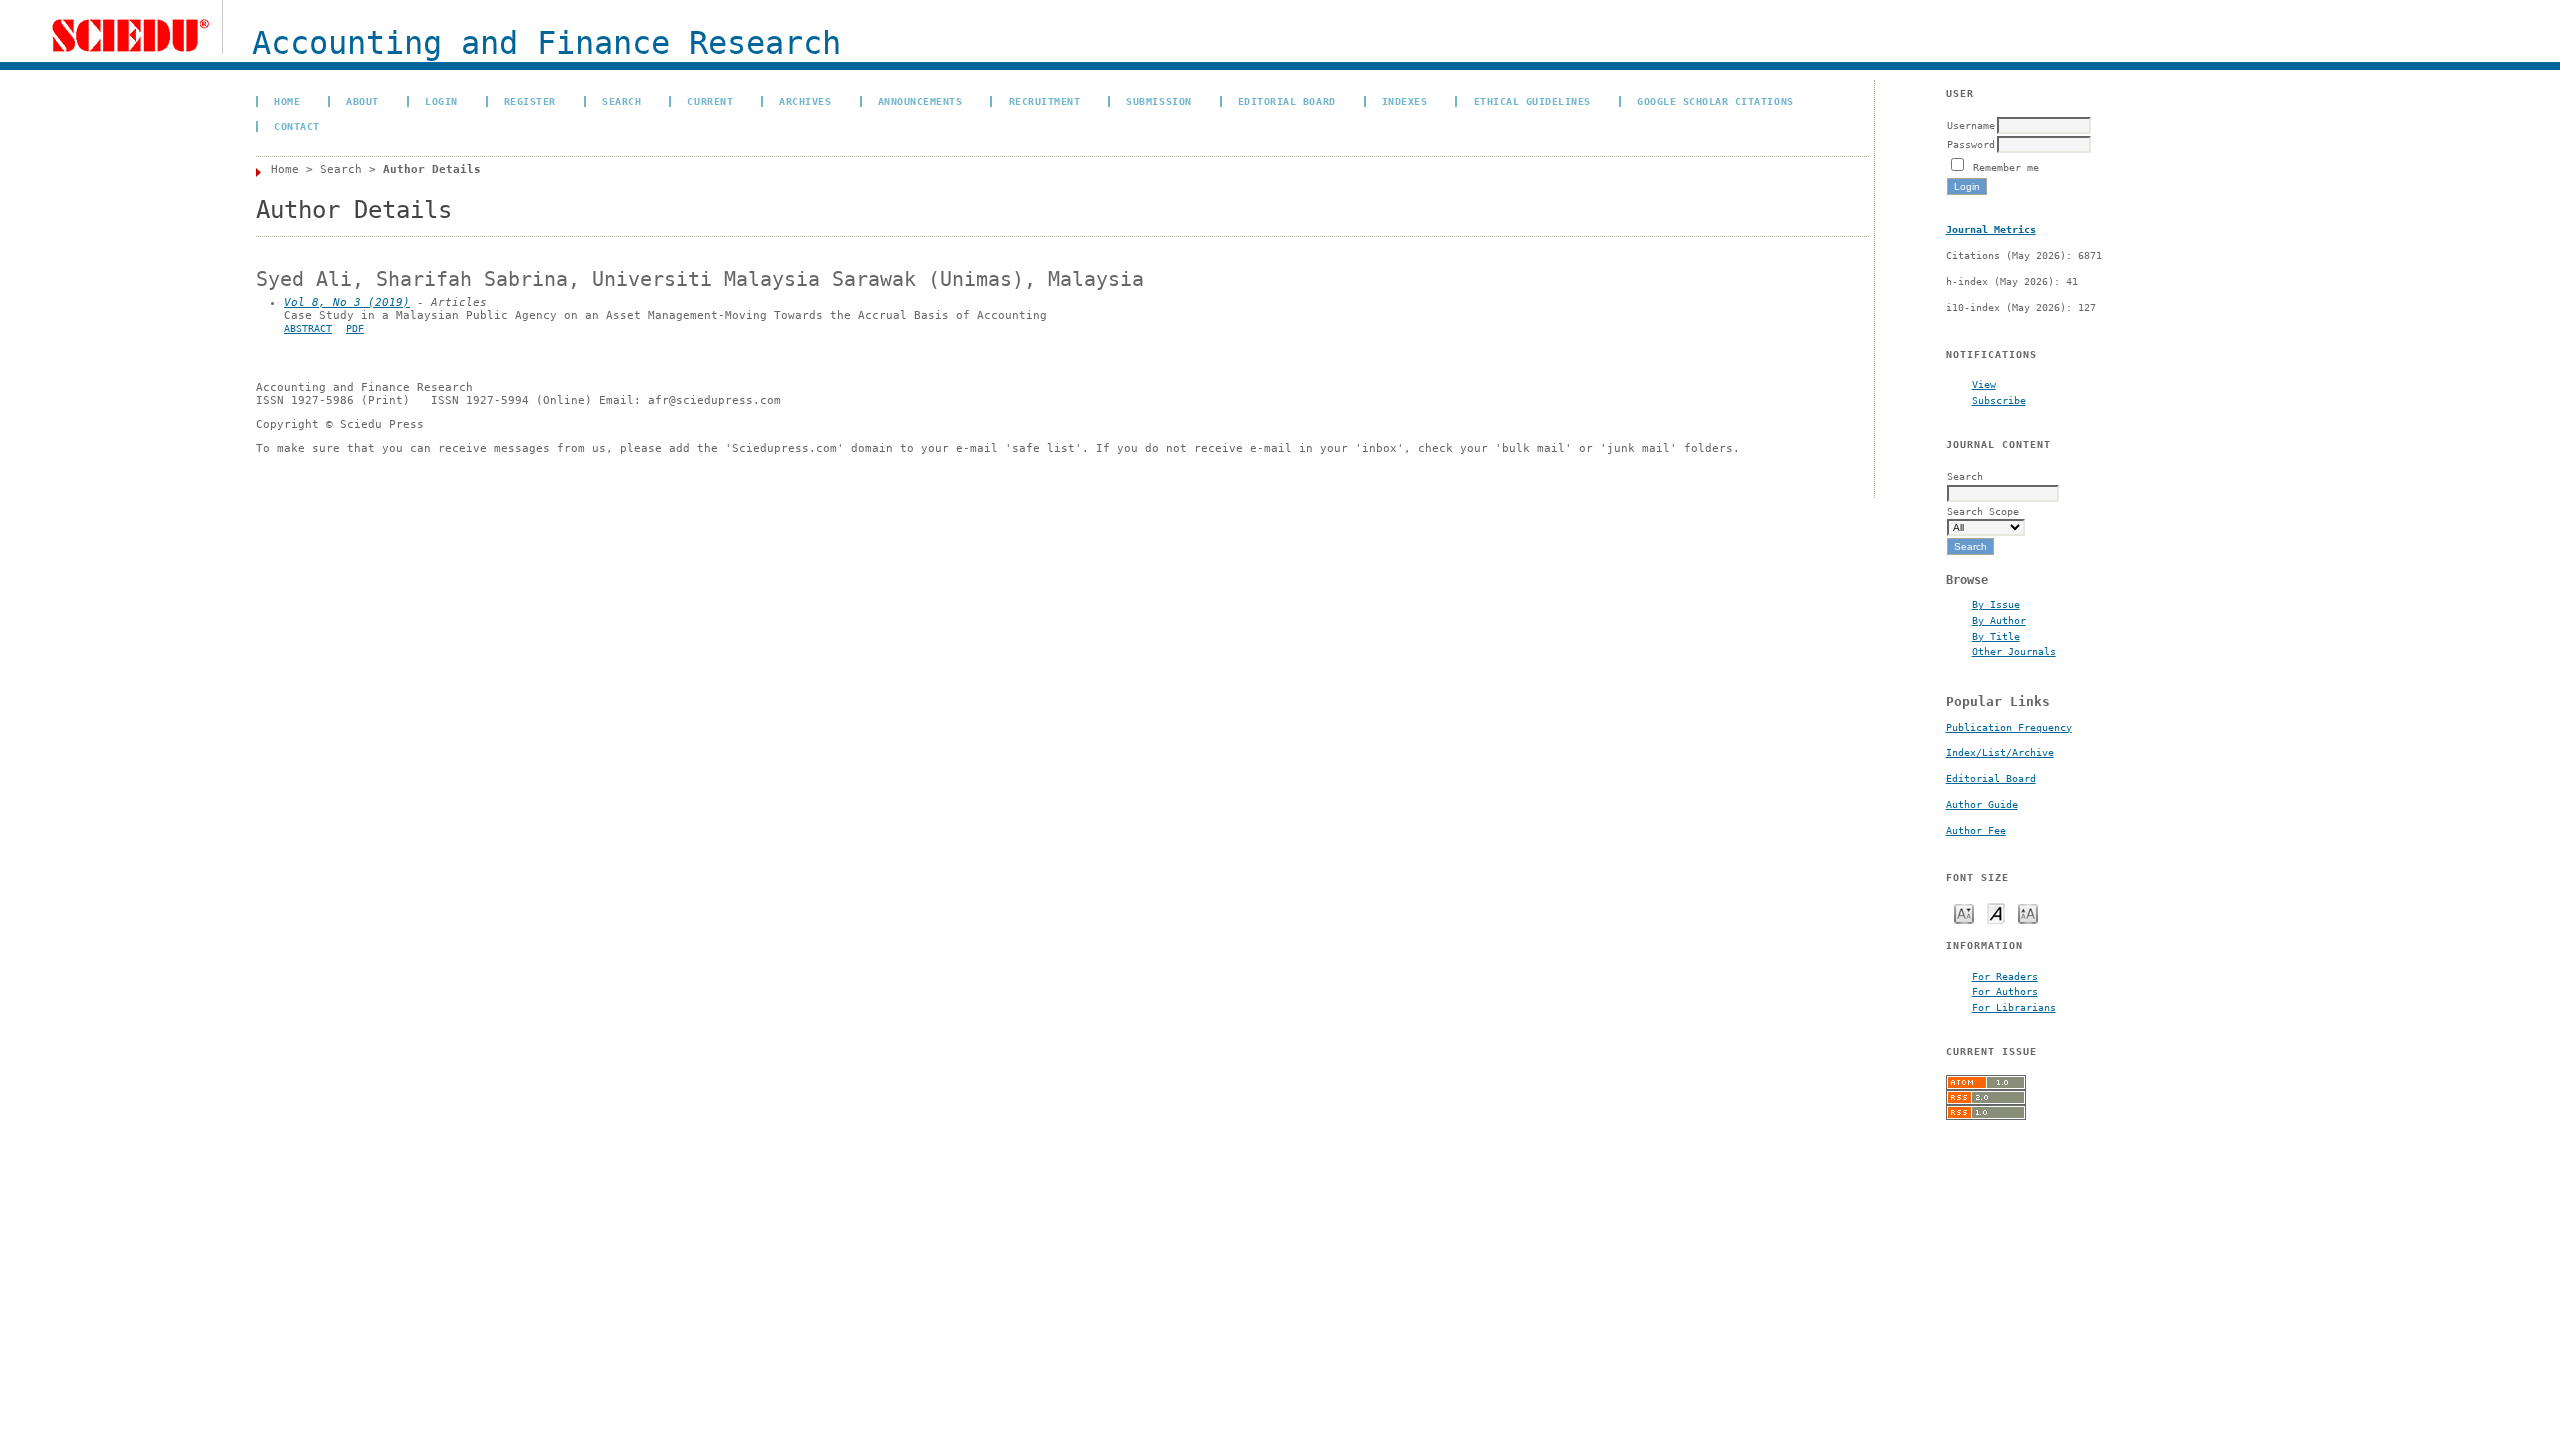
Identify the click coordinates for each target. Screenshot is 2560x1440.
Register (530, 101)
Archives (805, 101)
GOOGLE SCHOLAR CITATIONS (1715, 101)
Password (1971, 144)
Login (441, 101)
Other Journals (2014, 651)
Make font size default (1996, 912)
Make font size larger (2028, 912)
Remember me (2006, 167)
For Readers (2005, 976)
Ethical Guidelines (1532, 101)
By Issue (1996, 604)
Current (710, 101)
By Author (1999, 620)
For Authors (2005, 991)
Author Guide (1982, 804)
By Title (1996, 636)
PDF (355, 328)
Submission (1158, 101)
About (362, 101)
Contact (297, 126)
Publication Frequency (2009, 727)
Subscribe (1999, 400)
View (1984, 384)
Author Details (432, 169)
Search (621, 101)
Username (1971, 125)
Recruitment (1045, 101)
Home (287, 101)
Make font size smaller (1964, 912)
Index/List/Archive (2000, 752)
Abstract (308, 328)
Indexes (1405, 101)
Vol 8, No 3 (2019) (347, 302)
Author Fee (1976, 830)
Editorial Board (1991, 778)
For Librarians (2014, 1007)
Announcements (920, 101)
